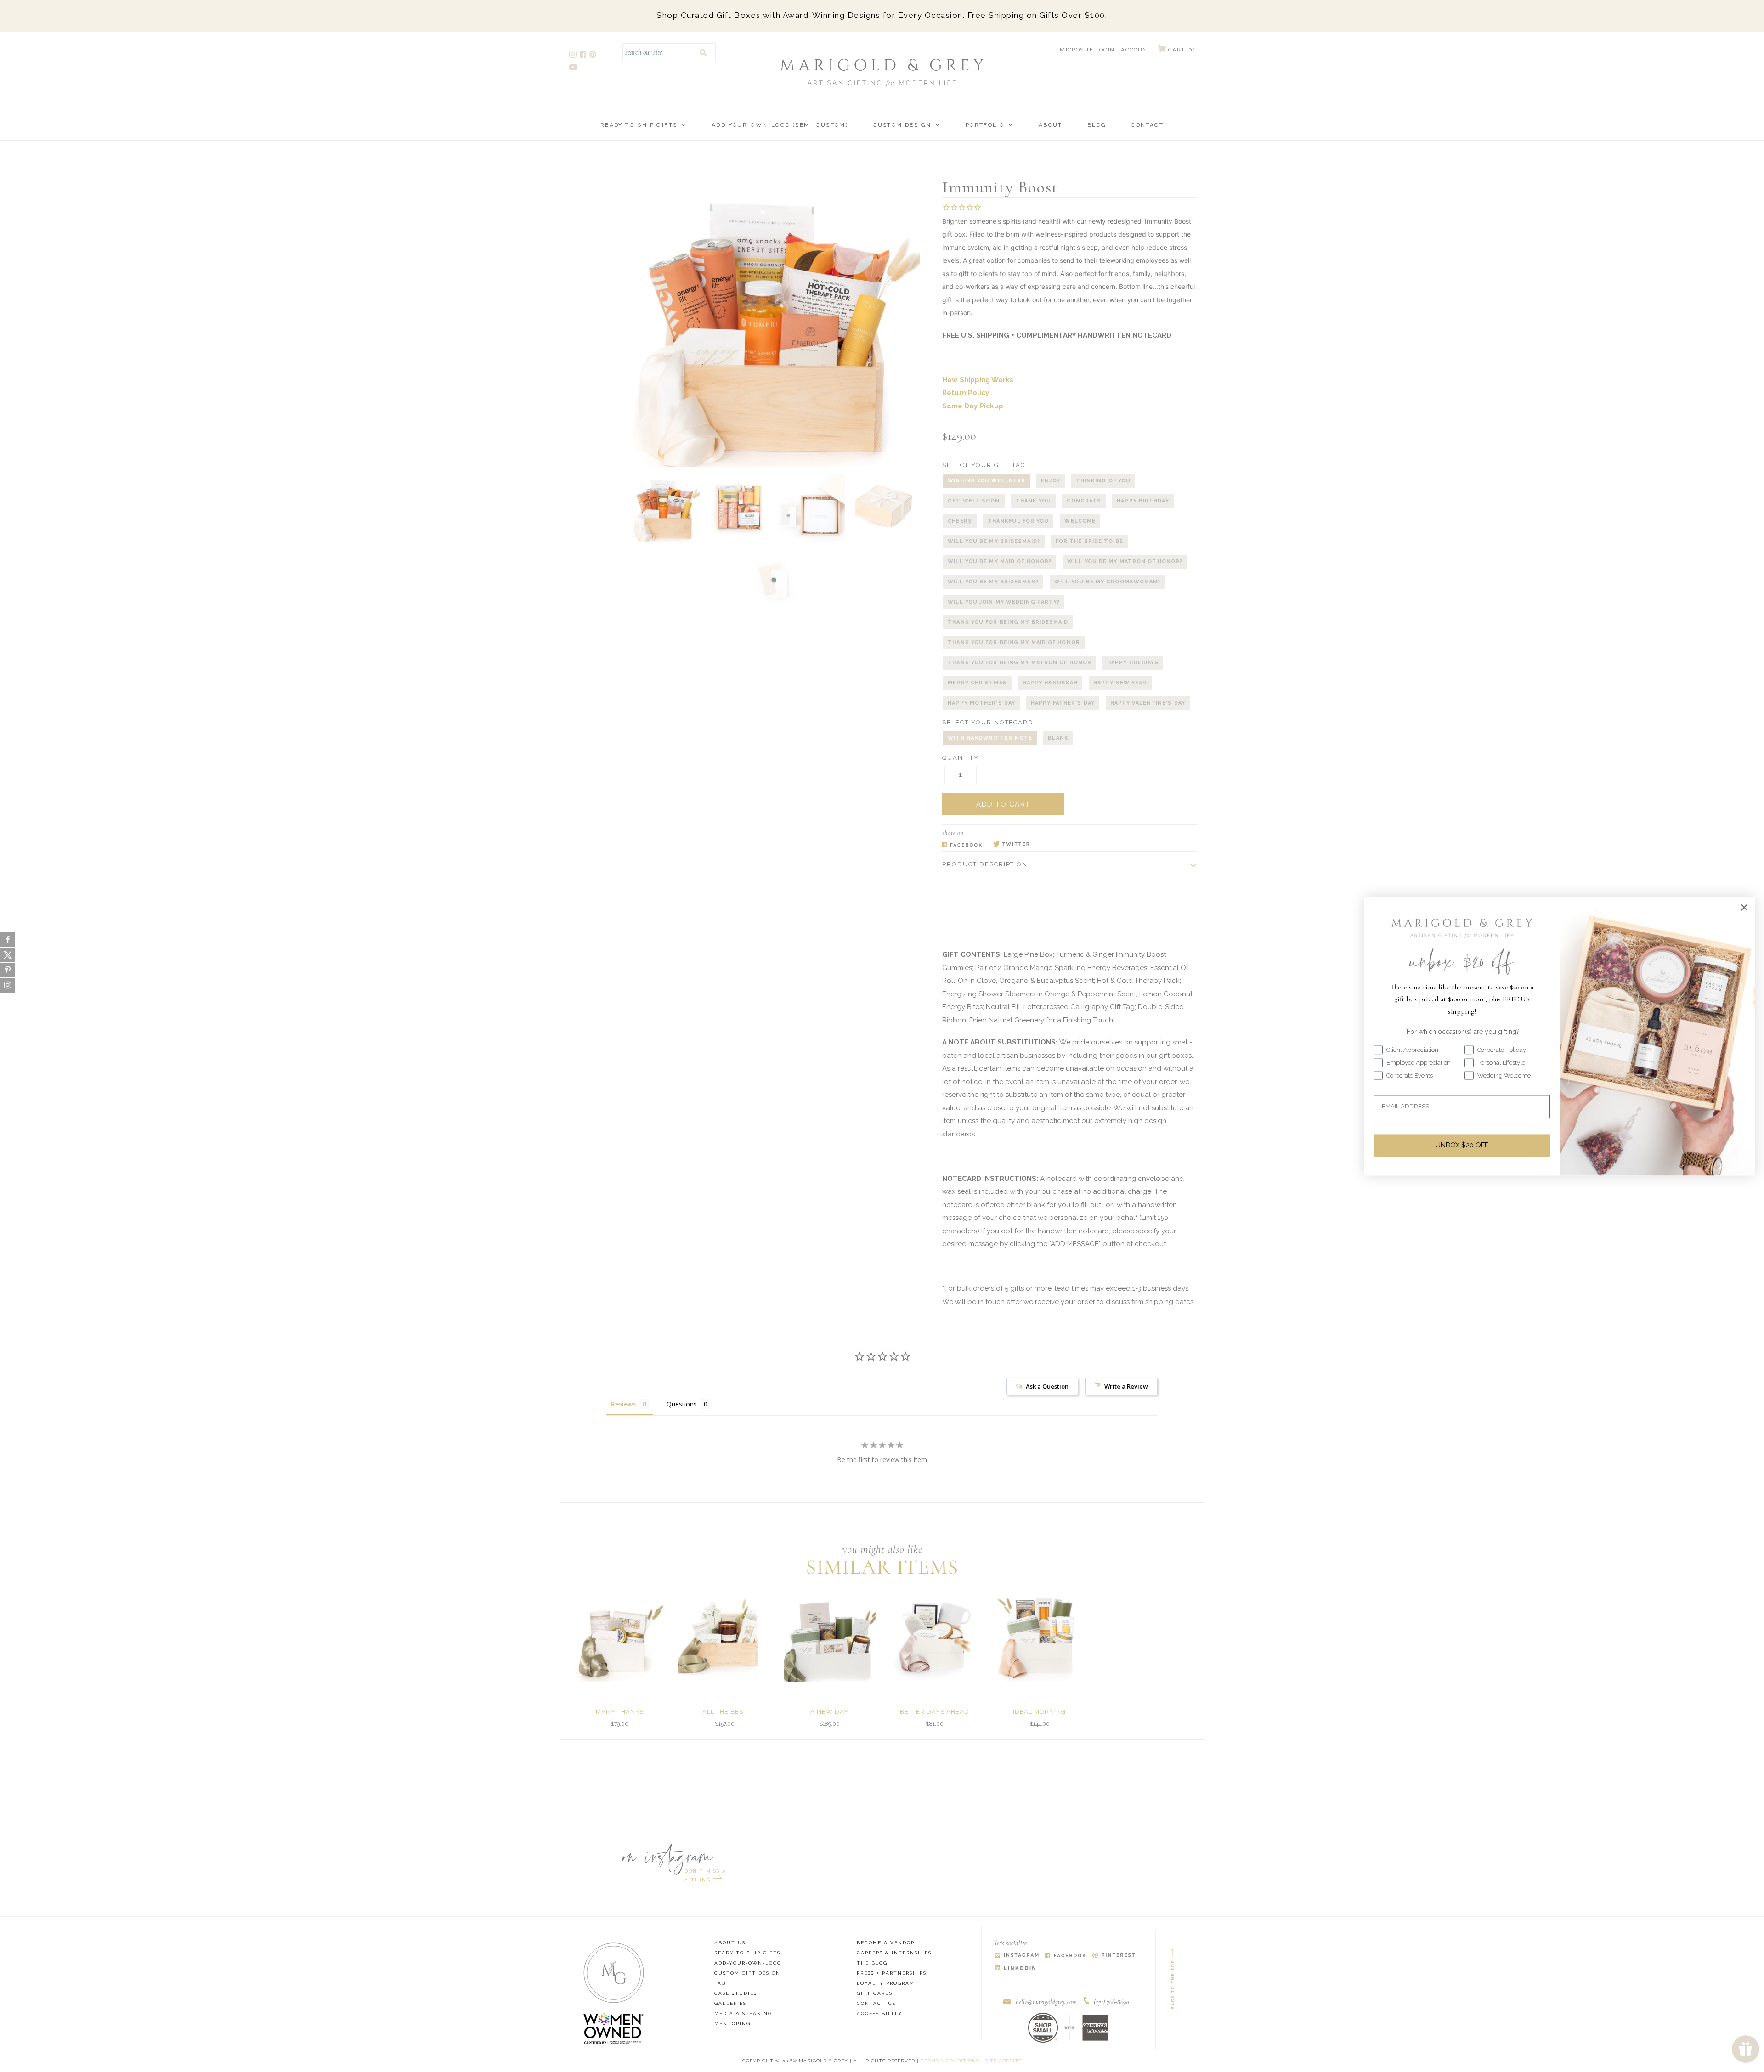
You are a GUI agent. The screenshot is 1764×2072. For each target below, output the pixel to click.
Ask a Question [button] (1047, 1386)
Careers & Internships (894, 1953)
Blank (1058, 738)
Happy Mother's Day (981, 703)
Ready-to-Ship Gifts (639, 125)
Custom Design (902, 125)
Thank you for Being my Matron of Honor (1020, 663)
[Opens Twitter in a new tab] (1011, 845)
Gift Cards (875, 1993)
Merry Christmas (977, 683)
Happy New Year (1120, 683)
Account (1136, 50)
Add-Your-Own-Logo (748, 1963)
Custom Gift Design (747, 1973)
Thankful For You (1018, 521)
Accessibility (879, 2013)
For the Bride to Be (1089, 541)
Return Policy (966, 393)
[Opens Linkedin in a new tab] (1015, 1968)
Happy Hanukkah (1050, 683)
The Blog (872, 1963)
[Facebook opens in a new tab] (584, 56)
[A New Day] (830, 1637)
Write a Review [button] (1126, 1386)
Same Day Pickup (973, 406)
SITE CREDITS (1003, 2061)
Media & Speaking (743, 2013)
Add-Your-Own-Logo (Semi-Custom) (780, 125)
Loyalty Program (886, 1983)
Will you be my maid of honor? (1000, 562)
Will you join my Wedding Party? (1004, 602)
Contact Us (876, 2003)
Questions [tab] (682, 1404)
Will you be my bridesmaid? (994, 541)
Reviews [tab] (623, 1404)
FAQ (720, 1983)
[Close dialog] (1744, 907)
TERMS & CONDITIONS (950, 2061)
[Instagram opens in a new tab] (574, 56)
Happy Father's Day (1063, 703)
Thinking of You (1103, 481)
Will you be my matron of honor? (1125, 562)
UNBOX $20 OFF (1462, 1146)
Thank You (1034, 501)
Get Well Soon (974, 501)
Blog (1097, 125)
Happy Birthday (1143, 501)
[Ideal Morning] (1040, 1637)
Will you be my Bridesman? (993, 582)
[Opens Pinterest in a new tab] (1114, 1956)
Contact (1147, 125)
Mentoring (732, 2024)
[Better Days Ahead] (934, 1637)
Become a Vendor (886, 1943)
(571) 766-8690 (1111, 2002)
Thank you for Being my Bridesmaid (1008, 622)
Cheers (960, 521)
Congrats (1084, 501)
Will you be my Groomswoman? (1108, 582)
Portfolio (985, 125)
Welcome (1080, 521)
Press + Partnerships (892, 1973)
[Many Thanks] (620, 1637)
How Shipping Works (978, 380)
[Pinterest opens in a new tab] (594, 56)
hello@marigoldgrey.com (1046, 2002)
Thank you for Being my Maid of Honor (1014, 642)
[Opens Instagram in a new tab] (1017, 1956)
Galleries (730, 2003)
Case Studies (736, 1993)
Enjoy (1051, 481)
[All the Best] (724, 1637)
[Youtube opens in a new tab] (574, 68)
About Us (730, 1943)
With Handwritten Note (990, 738)
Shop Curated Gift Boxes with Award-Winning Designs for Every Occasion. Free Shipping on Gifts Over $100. (882, 15)
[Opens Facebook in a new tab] (962, 845)
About (1051, 125)
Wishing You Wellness (987, 481)
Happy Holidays (1133, 663)
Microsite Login (1087, 50)
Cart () (1181, 50)
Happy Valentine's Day (1148, 703)
